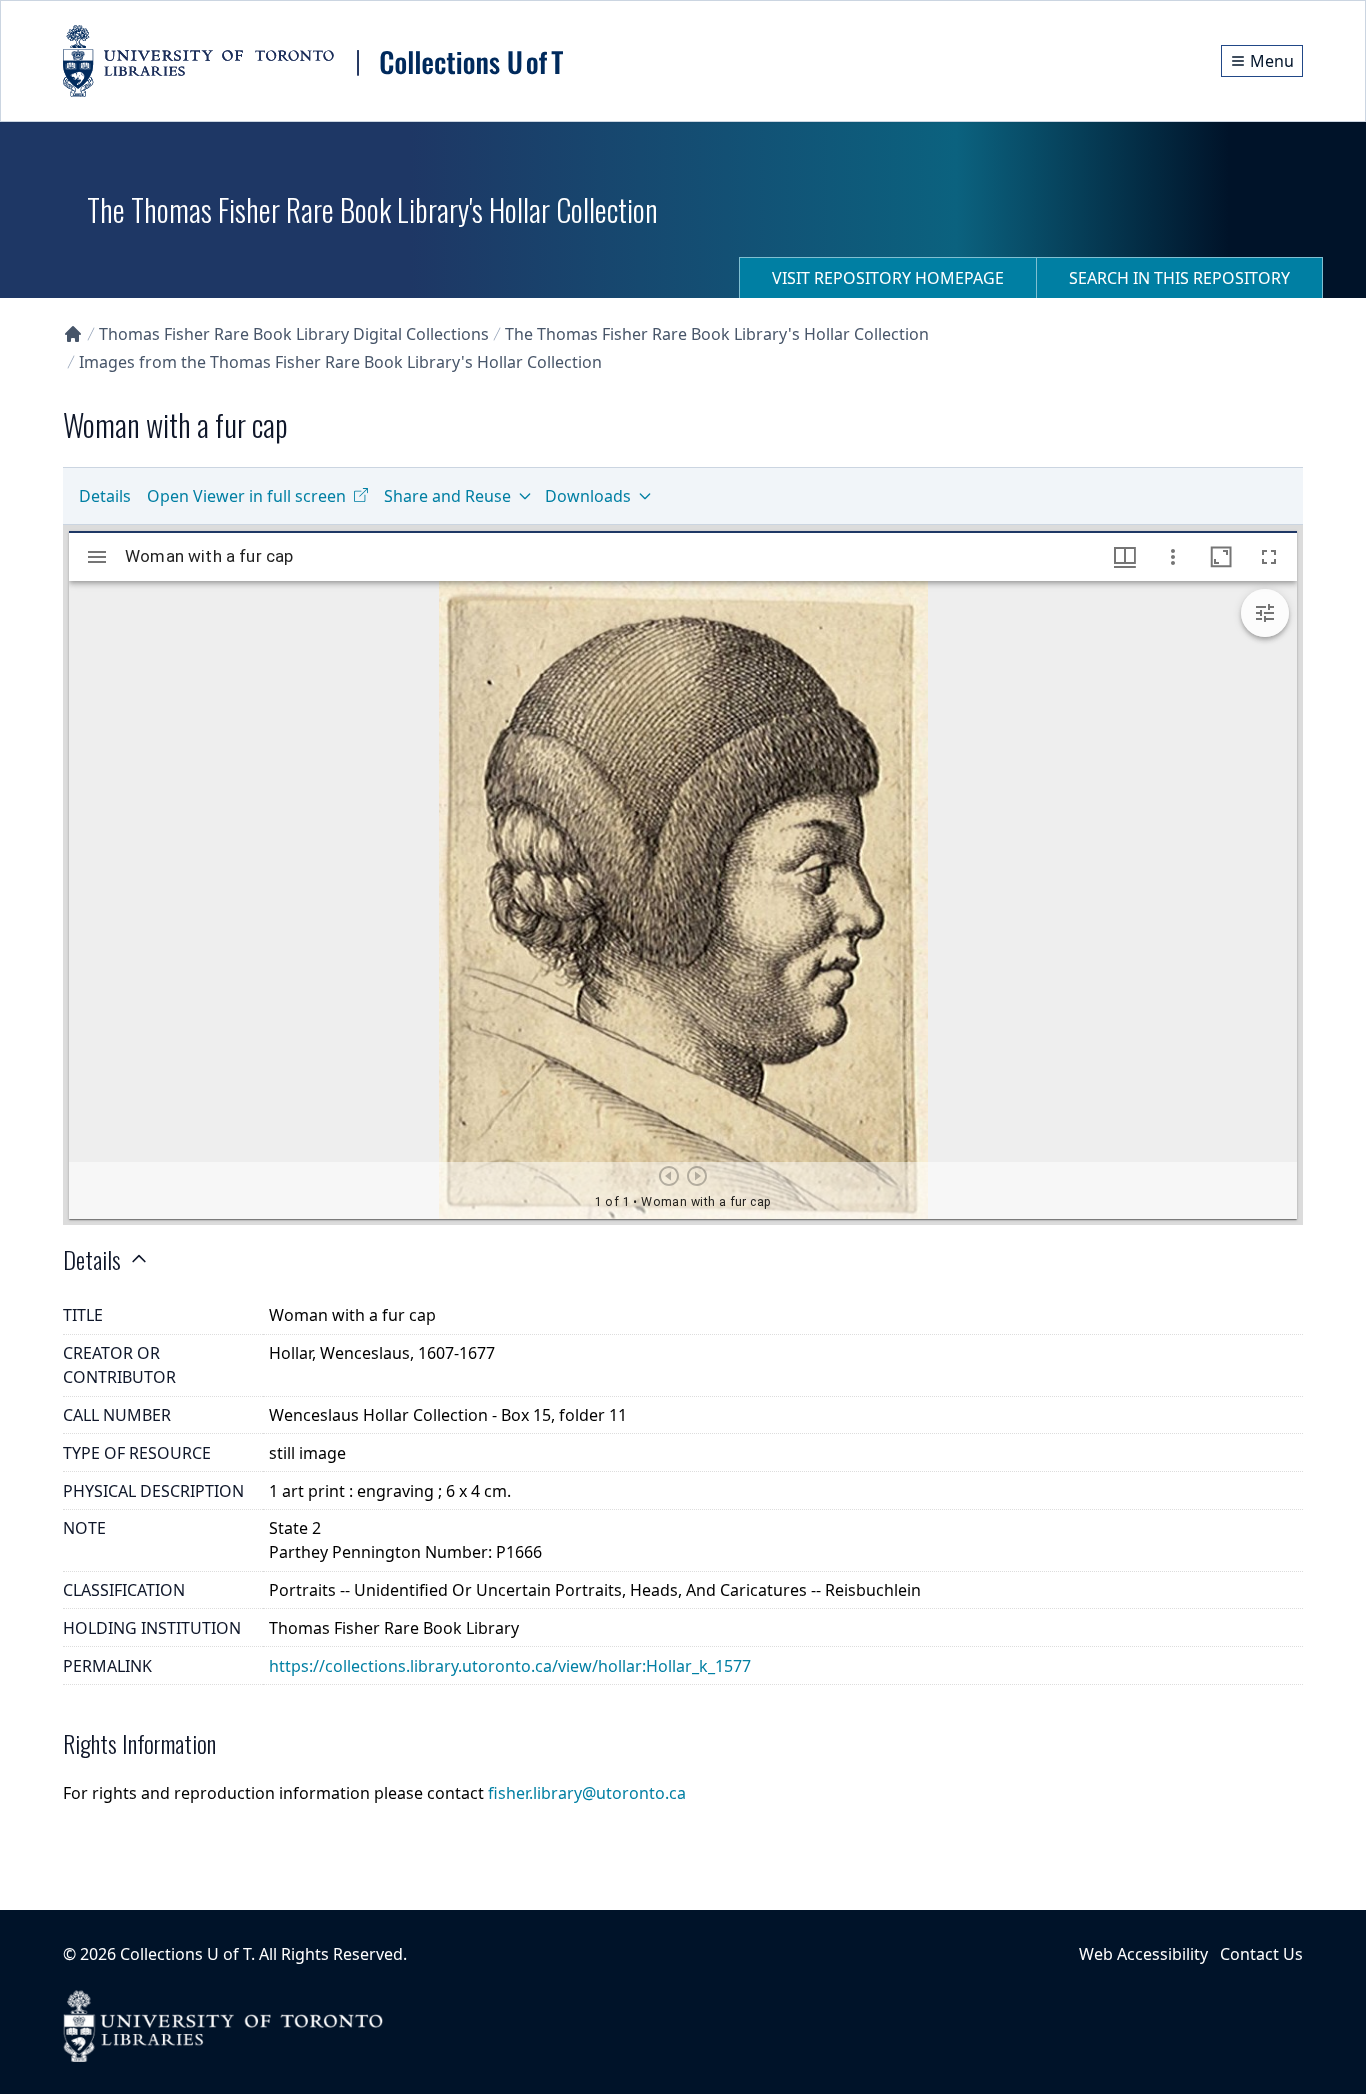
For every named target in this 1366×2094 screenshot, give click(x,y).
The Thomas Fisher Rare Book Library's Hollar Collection (717, 334)
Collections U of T (185, 1954)
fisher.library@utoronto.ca (587, 1793)
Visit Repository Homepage (888, 278)
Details (105, 496)
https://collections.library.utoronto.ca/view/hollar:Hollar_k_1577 (510, 1666)
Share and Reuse (447, 496)
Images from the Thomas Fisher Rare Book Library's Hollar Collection (340, 362)
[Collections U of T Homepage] (73, 334)
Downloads (588, 496)
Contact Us (1261, 1954)
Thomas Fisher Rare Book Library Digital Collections (294, 334)
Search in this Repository (1179, 278)
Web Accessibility (1143, 1954)
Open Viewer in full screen (246, 496)
